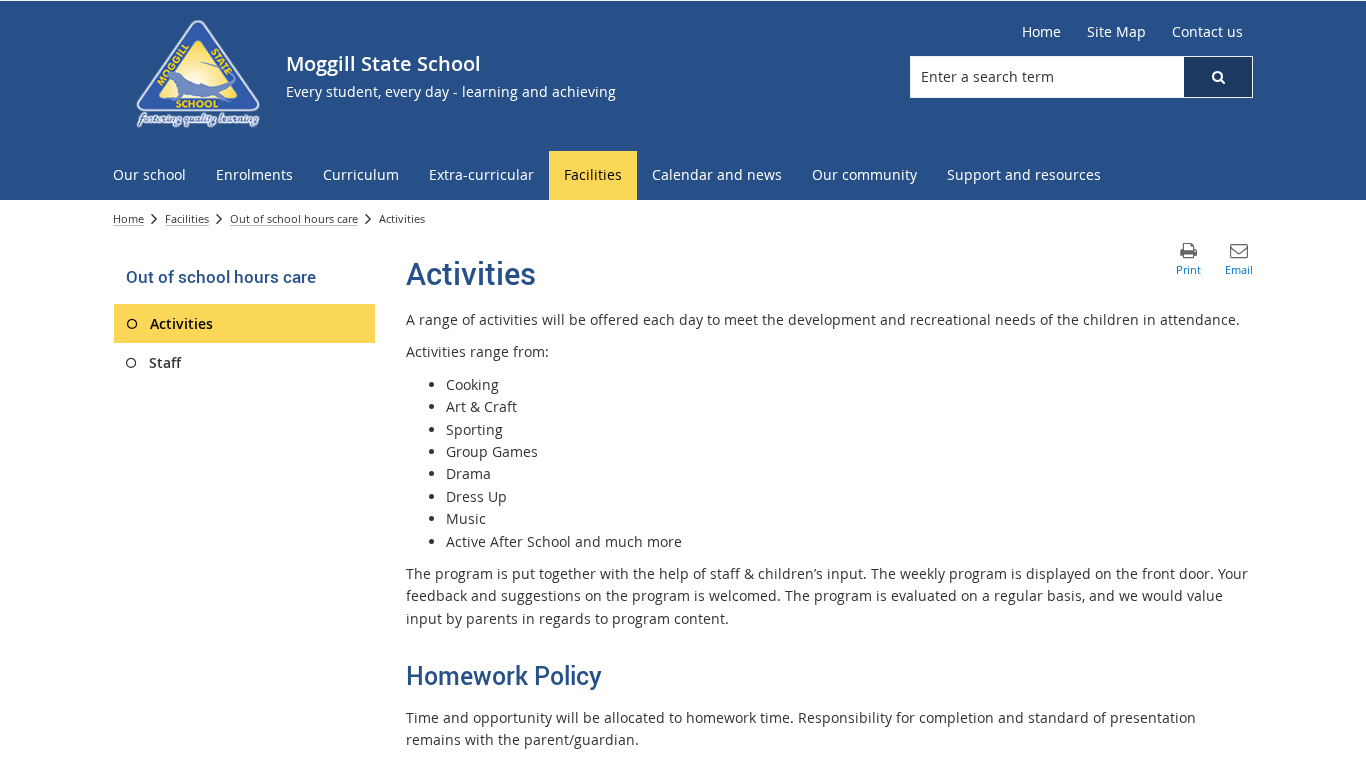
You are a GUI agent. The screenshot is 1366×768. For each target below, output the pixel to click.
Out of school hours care (294, 218)
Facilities (187, 218)
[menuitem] (149, 175)
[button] (1218, 77)
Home (128, 218)
